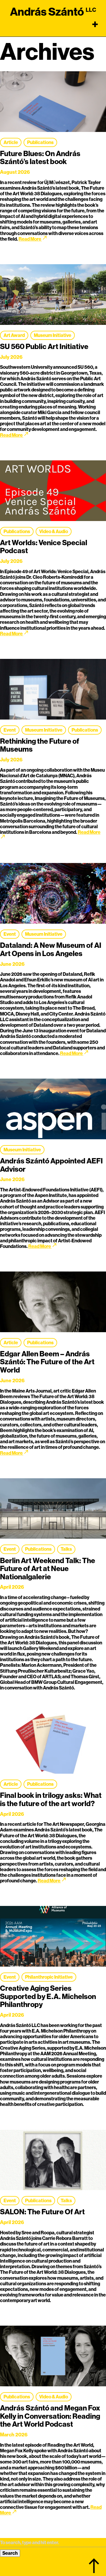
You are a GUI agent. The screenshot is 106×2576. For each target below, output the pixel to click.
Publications (40, 142)
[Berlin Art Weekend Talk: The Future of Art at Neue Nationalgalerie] (53, 1511)
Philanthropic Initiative (49, 1977)
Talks (66, 1549)
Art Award (14, 335)
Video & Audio (54, 531)
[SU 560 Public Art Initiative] (53, 297)
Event (10, 730)
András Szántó (47, 12)
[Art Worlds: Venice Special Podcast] (53, 493)
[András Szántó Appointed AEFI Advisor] (53, 1111)
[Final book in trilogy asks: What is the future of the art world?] (53, 1746)
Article (11, 142)
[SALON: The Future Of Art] (53, 2163)
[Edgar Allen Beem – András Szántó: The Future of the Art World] (53, 1304)
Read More (33, 239)
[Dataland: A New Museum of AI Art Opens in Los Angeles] (53, 896)
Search (10, 2553)
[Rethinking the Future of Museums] (53, 692)
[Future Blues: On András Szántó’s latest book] (53, 104)
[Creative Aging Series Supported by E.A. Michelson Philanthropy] (53, 1939)
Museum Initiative (53, 335)
